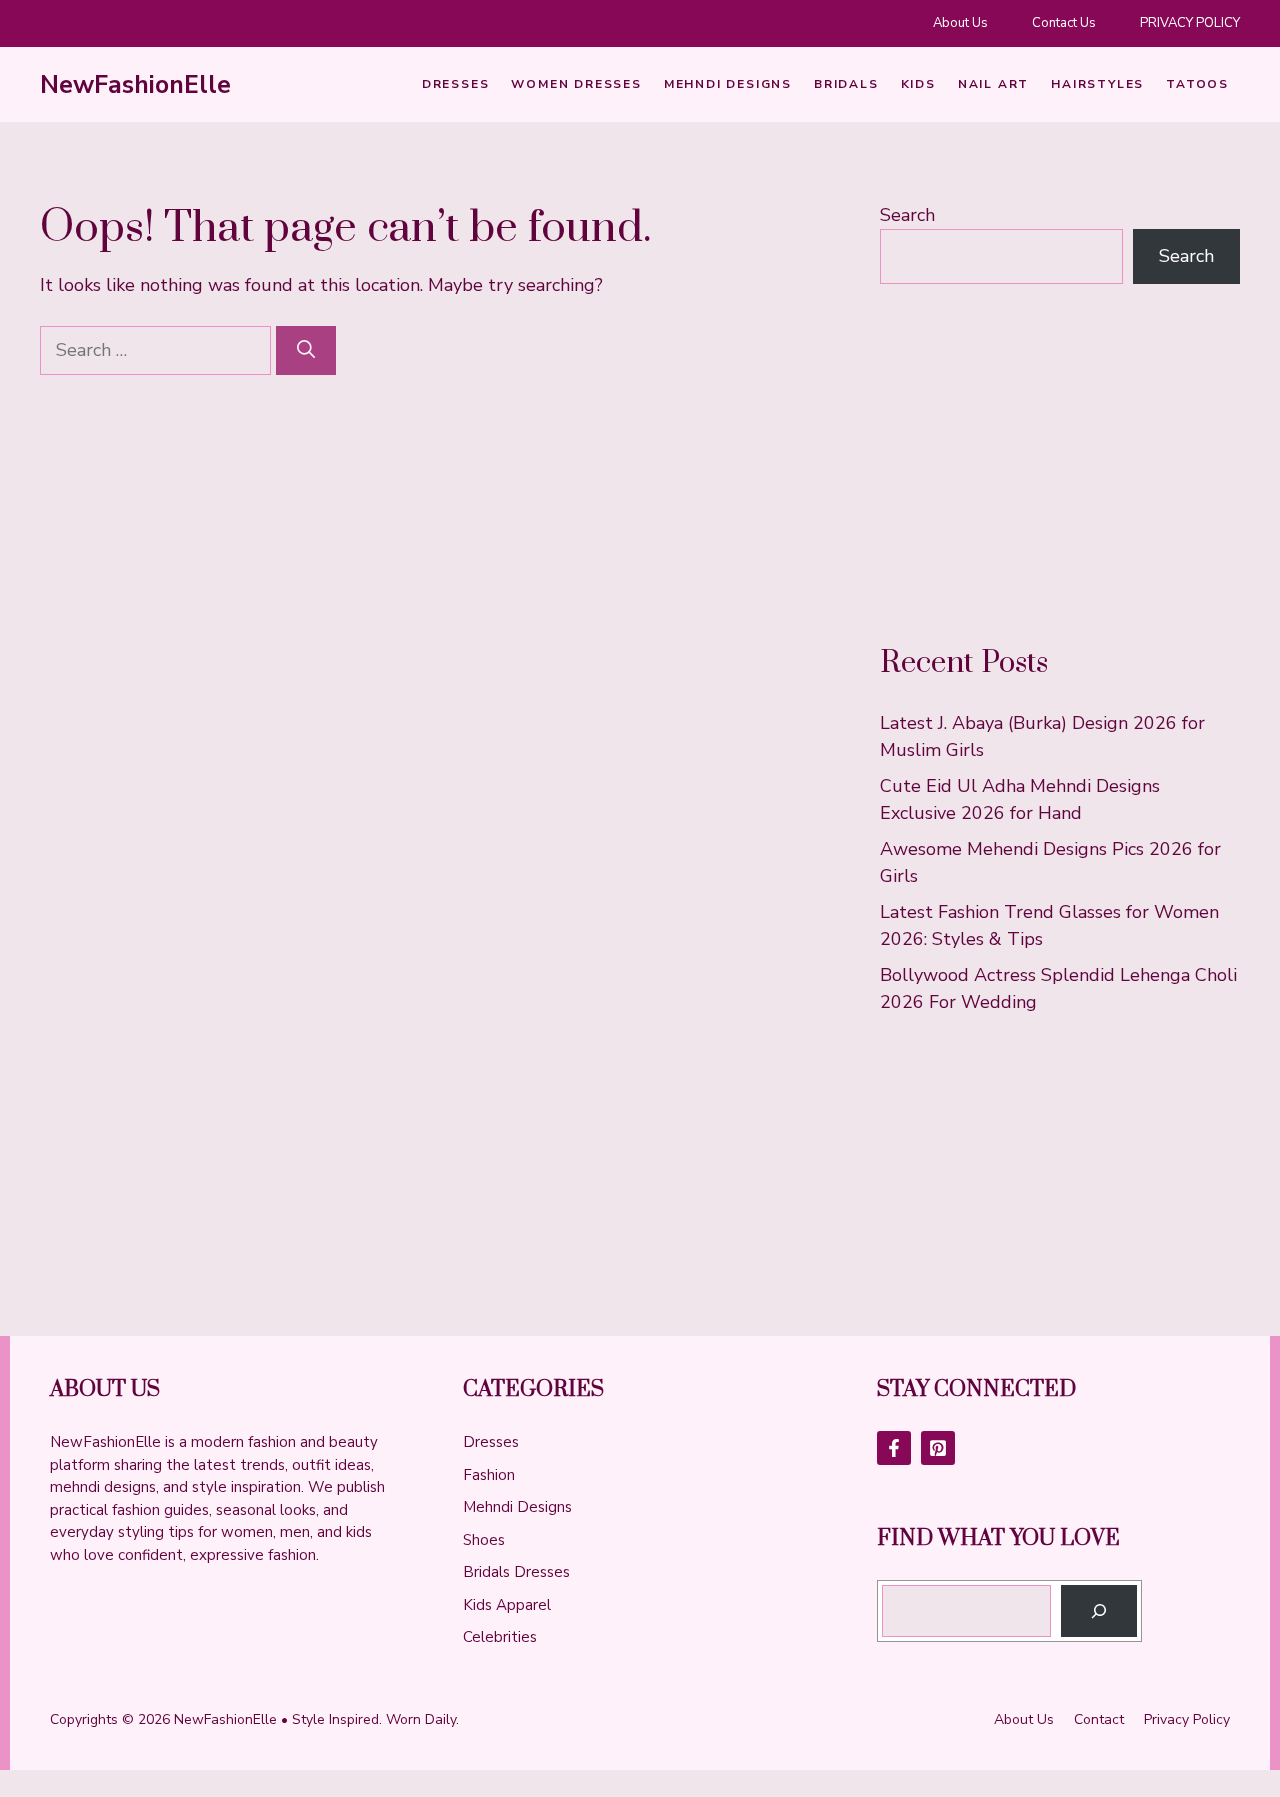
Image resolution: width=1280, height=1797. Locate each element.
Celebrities (500, 1637)
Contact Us (1064, 23)
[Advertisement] (1060, 464)
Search (907, 215)
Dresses (456, 84)
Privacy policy (1187, 1719)
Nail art (993, 84)
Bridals (846, 84)
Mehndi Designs (728, 84)
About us (1024, 1719)
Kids (918, 84)
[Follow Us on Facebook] (894, 1448)
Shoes (484, 1540)
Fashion (489, 1475)
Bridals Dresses (516, 1572)
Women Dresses (576, 84)
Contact (1099, 1719)
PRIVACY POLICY (1190, 23)
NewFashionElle (135, 85)
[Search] (306, 350)
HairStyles (1097, 84)
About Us (960, 23)
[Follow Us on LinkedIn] (938, 1448)
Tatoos (1197, 84)
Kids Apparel (507, 1605)
